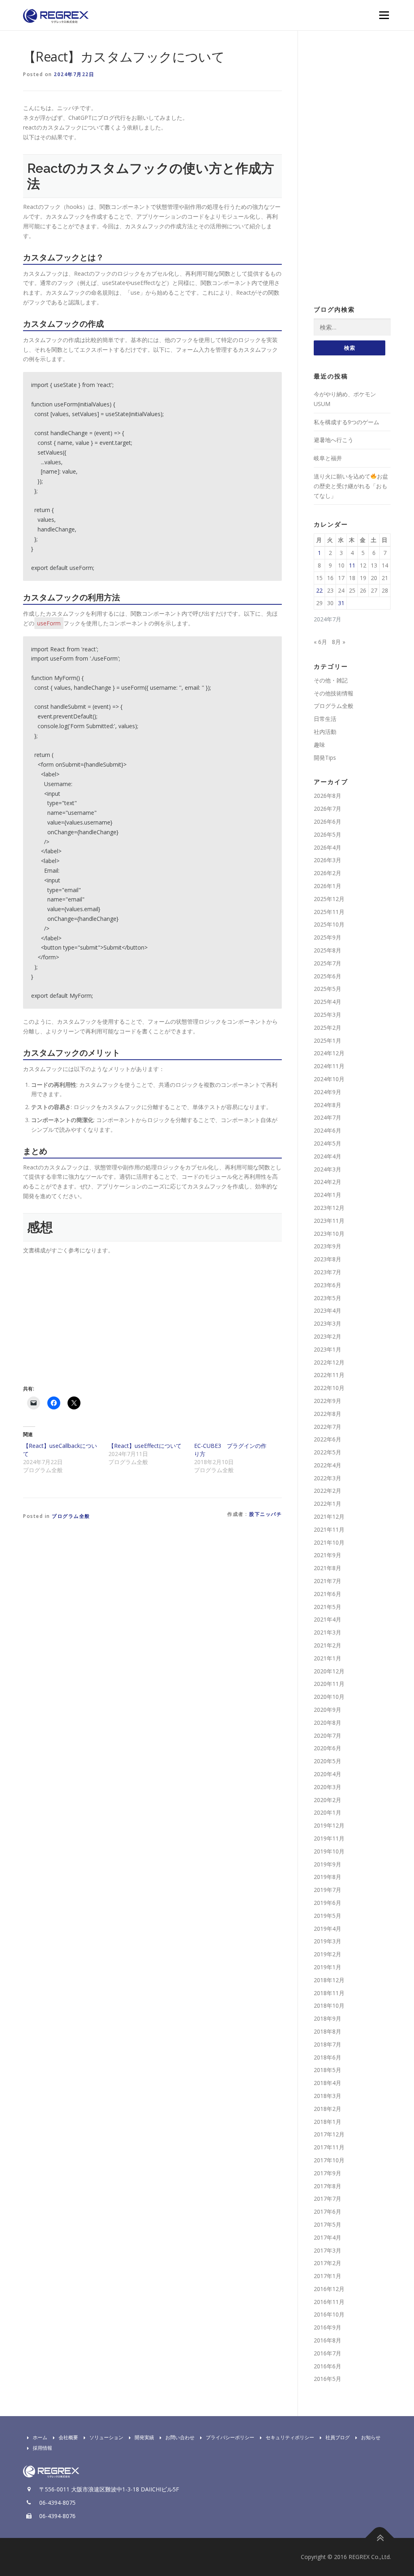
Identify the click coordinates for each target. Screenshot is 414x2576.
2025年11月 (329, 912)
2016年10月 (329, 2314)
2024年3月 (327, 1169)
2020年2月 (327, 1800)
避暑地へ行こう (334, 440)
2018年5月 (327, 2070)
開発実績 (144, 2437)
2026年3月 (327, 860)
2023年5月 (327, 1298)
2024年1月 (327, 1195)
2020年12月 (329, 1671)
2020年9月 (327, 1710)
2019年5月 (327, 1916)
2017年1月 (327, 2276)
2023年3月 (327, 1323)
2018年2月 (327, 2109)
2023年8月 (327, 1259)
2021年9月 (327, 1555)
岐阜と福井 (328, 458)
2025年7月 (327, 963)
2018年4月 (327, 2083)
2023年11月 (329, 1221)
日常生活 (325, 719)
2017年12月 (329, 2134)
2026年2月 (327, 873)
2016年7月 (327, 2353)
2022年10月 (329, 1388)
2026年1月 (327, 886)
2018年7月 (327, 2044)
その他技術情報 (334, 693)
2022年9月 (327, 1401)
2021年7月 (327, 1581)
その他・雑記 (331, 680)
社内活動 (325, 732)
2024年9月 (327, 1092)
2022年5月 (327, 1452)
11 (352, 565)
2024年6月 (327, 1130)
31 (341, 603)
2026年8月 (327, 796)
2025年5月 (327, 989)
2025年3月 (327, 1015)
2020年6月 (327, 1748)
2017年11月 (329, 2147)
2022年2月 (327, 1491)
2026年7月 (327, 809)
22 (319, 590)
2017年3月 (327, 2250)
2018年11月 (329, 1993)
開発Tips (325, 758)
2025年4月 (327, 1002)
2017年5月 (327, 2224)
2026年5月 (327, 834)
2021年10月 (329, 1542)
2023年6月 (327, 1285)
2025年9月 (327, 937)
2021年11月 (329, 1529)
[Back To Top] (380, 2538)
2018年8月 (327, 2031)
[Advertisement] (91, 1318)
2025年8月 (327, 950)
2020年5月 (327, 1761)
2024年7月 (327, 1117)
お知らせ (371, 2437)
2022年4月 (327, 1465)
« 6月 (320, 642)
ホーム (40, 2437)
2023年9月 (327, 1246)
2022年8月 (327, 1414)
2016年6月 (327, 2366)
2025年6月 (327, 976)
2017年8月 (327, 2186)
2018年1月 (327, 2122)
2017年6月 (327, 2211)
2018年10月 (329, 2005)
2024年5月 (327, 1143)
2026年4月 (327, 847)
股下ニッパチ (265, 1514)
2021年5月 (327, 1607)
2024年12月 (329, 1053)
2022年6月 (327, 1439)
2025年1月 (327, 1040)
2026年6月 (327, 821)
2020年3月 (327, 1787)
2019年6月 (327, 1903)
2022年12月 (329, 1362)
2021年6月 (327, 1594)
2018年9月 (327, 2018)
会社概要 (68, 2437)
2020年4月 (327, 1774)
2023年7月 (327, 1272)
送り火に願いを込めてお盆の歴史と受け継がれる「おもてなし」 (351, 486)
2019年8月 (327, 1877)
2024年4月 (327, 1156)
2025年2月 (327, 1028)
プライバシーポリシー (230, 2437)
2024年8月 (327, 1105)
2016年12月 (329, 2289)
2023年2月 (327, 1336)
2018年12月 (329, 1980)
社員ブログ (338, 2437)
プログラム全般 (71, 1516)
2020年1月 (327, 1812)
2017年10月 (329, 2160)
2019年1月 (327, 1967)
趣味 (319, 745)
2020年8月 (327, 1723)
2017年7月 (327, 2199)
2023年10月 (329, 1234)
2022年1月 (327, 1504)
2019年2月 (327, 1954)
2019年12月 (329, 1825)
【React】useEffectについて (145, 1446)
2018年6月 (327, 2057)
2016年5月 (327, 2379)
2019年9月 (327, 1864)
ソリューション (106, 2437)
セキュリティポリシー (290, 2437)
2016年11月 (329, 2302)
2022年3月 (327, 1478)
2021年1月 (327, 1658)
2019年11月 (329, 1838)
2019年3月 (327, 1941)
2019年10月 (329, 1851)
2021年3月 (327, 1632)
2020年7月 (327, 1735)
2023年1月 (327, 1349)
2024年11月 (329, 1066)
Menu (384, 15)
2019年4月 (327, 1929)
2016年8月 (327, 2340)
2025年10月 (329, 924)
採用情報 (42, 2448)
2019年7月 (327, 1890)
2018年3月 (327, 2096)
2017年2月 (327, 2263)
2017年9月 (327, 2173)
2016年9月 (327, 2327)
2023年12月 (329, 1208)
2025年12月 (329, 899)
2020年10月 (329, 1697)
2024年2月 (327, 1182)
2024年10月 (329, 1079)
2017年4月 (327, 2237)
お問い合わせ (180, 2437)
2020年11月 (329, 1684)
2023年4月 (327, 1310)
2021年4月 (327, 1619)
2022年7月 (327, 1427)
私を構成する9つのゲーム (346, 422)
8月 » (339, 642)
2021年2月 (327, 1645)
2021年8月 (327, 1568)
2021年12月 (329, 1516)
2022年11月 (329, 1375)
